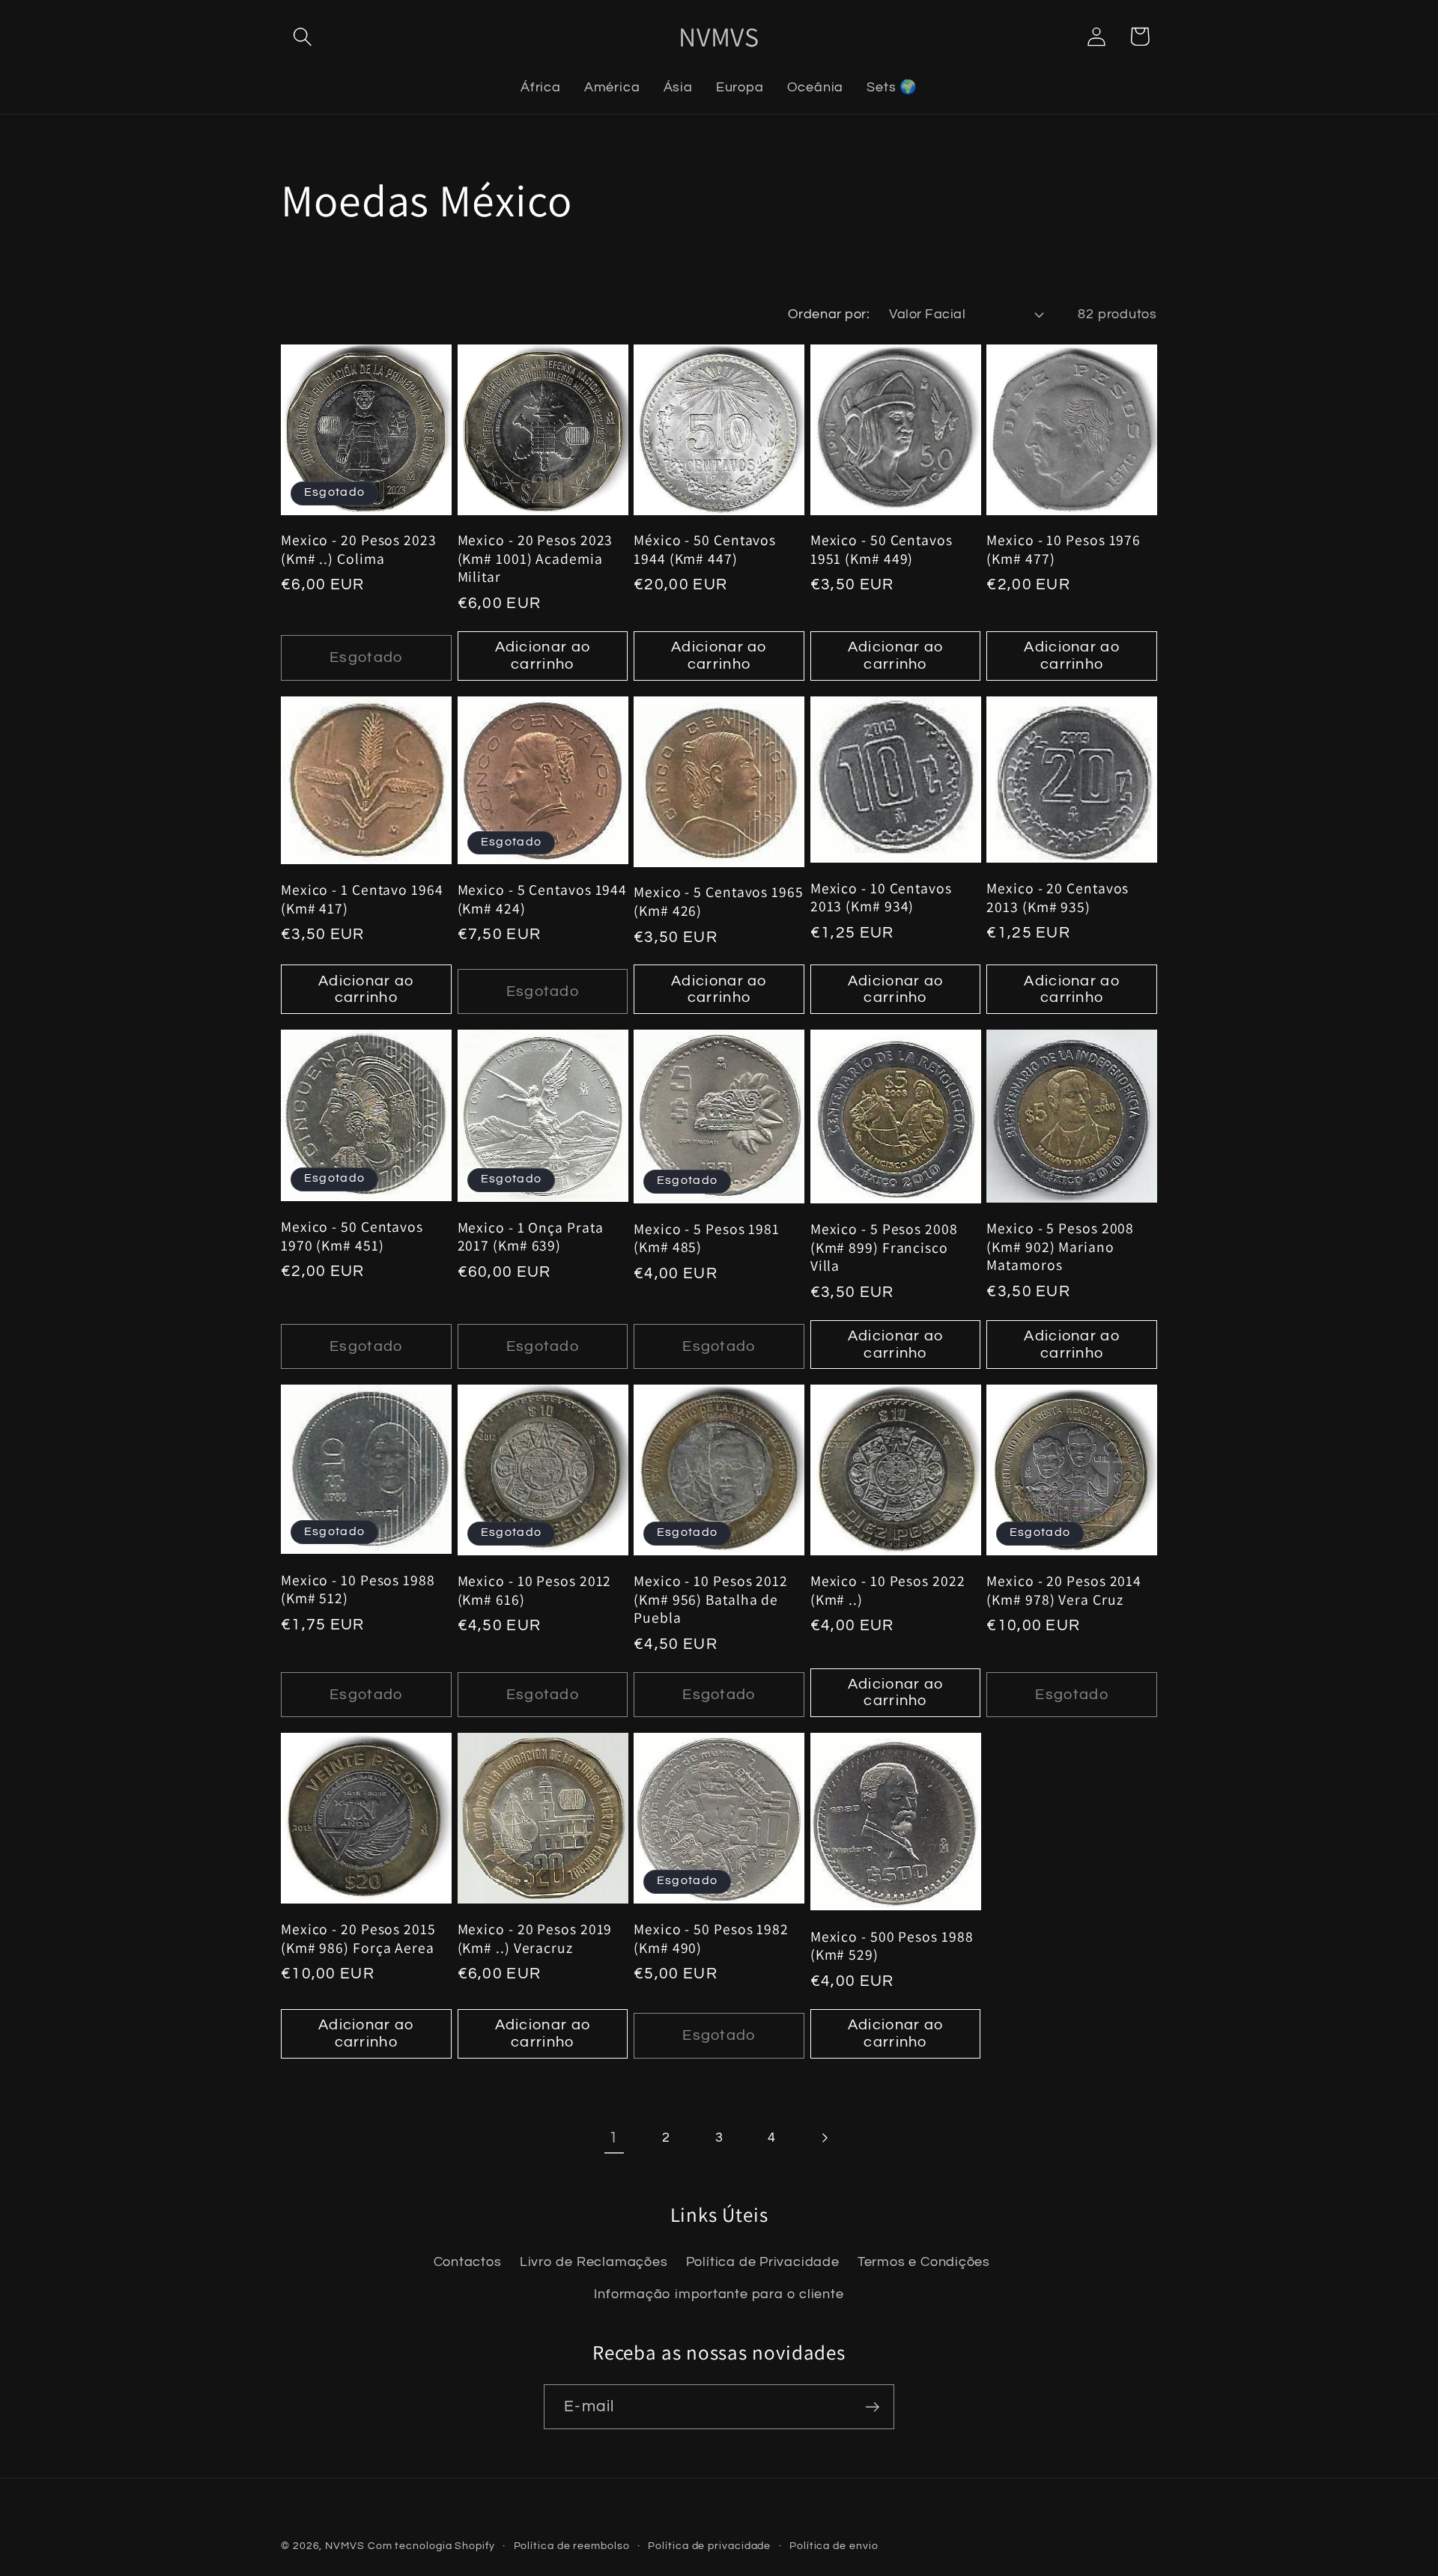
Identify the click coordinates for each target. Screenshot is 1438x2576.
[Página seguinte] (824, 2138)
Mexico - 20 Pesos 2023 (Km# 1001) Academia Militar (536, 559)
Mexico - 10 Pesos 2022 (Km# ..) (888, 1590)
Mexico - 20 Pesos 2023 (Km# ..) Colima (359, 549)
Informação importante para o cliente (719, 2294)
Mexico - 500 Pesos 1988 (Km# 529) (892, 1946)
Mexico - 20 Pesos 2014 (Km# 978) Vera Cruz (1064, 1590)
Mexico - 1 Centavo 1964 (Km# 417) (362, 899)
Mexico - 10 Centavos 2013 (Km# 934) (881, 897)
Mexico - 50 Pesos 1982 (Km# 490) (711, 1938)
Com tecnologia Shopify (431, 2546)
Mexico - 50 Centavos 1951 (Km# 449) (882, 549)
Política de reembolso (572, 2546)
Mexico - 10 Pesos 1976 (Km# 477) (1064, 549)
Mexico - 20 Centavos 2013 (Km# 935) (1058, 897)
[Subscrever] (872, 2407)
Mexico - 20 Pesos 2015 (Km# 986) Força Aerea (358, 1938)
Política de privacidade (709, 2546)
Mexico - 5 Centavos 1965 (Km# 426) (719, 901)
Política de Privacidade (763, 2262)
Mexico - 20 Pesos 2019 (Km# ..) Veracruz (535, 1938)
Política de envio (834, 2546)
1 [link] (614, 2138)
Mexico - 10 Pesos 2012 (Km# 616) (535, 1590)
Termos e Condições (924, 2262)
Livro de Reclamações (594, 2262)
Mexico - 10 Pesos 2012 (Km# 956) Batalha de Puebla (711, 1600)
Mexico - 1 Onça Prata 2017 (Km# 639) (531, 1237)
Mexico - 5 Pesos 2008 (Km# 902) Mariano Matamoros (1060, 1247)
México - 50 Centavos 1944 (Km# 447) (705, 549)
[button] (302, 36)
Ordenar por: (829, 314)
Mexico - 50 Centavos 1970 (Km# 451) (352, 1236)
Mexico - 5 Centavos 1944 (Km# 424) (543, 899)
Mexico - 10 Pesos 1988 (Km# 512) (358, 1589)
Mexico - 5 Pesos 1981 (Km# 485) (707, 1238)
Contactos (468, 2262)
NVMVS (345, 2546)
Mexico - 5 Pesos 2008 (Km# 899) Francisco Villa (884, 1248)
